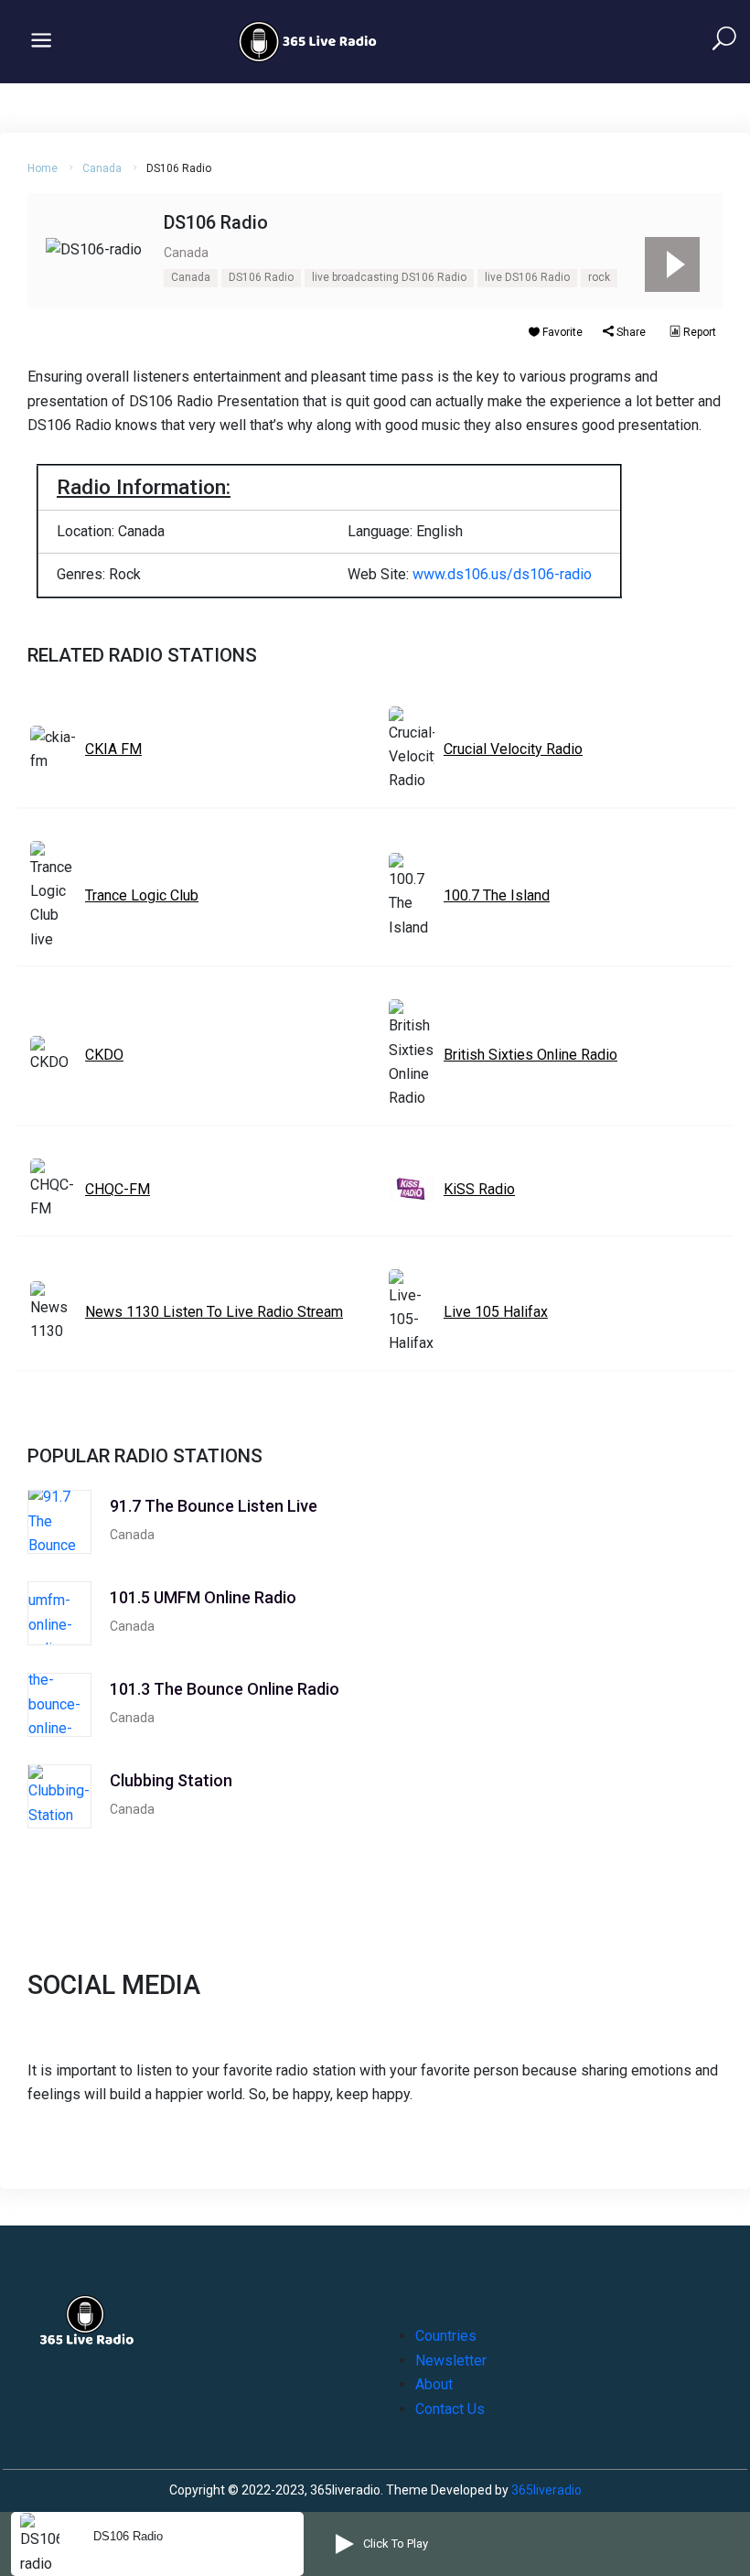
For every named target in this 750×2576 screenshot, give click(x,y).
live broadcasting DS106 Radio (389, 277)
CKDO (104, 1055)
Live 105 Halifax (496, 1312)
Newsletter (451, 2360)
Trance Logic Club (142, 895)
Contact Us (450, 2409)
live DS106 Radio (527, 277)
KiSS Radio (479, 1189)
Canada (102, 168)
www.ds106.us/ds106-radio (502, 574)
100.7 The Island (497, 895)
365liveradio (546, 2490)
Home (43, 168)
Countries (446, 2336)
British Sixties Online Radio (530, 1055)
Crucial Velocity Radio (513, 749)
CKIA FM (113, 749)
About (434, 2384)
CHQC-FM (118, 1189)
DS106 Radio (261, 277)
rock (599, 277)
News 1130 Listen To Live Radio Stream (214, 1312)
